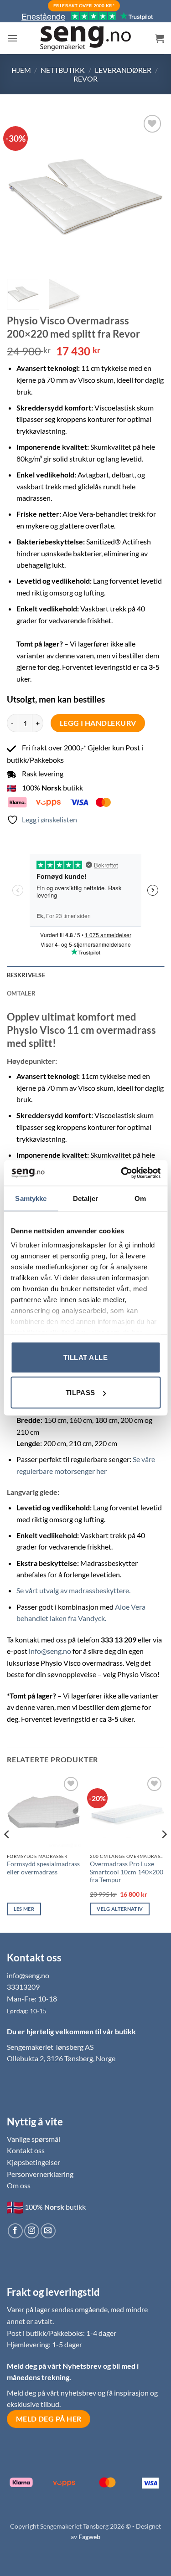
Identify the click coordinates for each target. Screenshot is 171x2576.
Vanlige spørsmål (34, 2139)
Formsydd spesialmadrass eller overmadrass (43, 1868)
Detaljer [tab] (85, 1198)
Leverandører (123, 70)
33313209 (23, 1987)
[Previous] (21, 192)
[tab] (85, 993)
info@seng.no (50, 1651)
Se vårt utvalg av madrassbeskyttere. (73, 1590)
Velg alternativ (120, 1909)
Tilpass (80, 1393)
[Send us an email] (48, 2231)
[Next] (150, 192)
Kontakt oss (26, 2150)
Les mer (24, 1909)
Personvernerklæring (40, 2174)
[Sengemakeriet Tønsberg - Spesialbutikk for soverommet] (86, 38)
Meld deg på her (49, 2419)
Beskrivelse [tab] (26, 975)
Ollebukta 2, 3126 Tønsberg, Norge (61, 2058)
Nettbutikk (63, 70)
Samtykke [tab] (31, 1198)
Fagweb (89, 2537)
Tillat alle (85, 1357)
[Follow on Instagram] (32, 2231)
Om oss (19, 2185)
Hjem (21, 70)
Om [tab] (140, 1198)
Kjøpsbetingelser (34, 2162)
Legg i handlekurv (98, 723)
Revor (85, 79)
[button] (12, 38)
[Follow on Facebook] (15, 2231)
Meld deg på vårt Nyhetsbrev (55, 2366)
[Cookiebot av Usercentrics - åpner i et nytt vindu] (122, 1173)
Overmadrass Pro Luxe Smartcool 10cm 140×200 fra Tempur (127, 1872)
